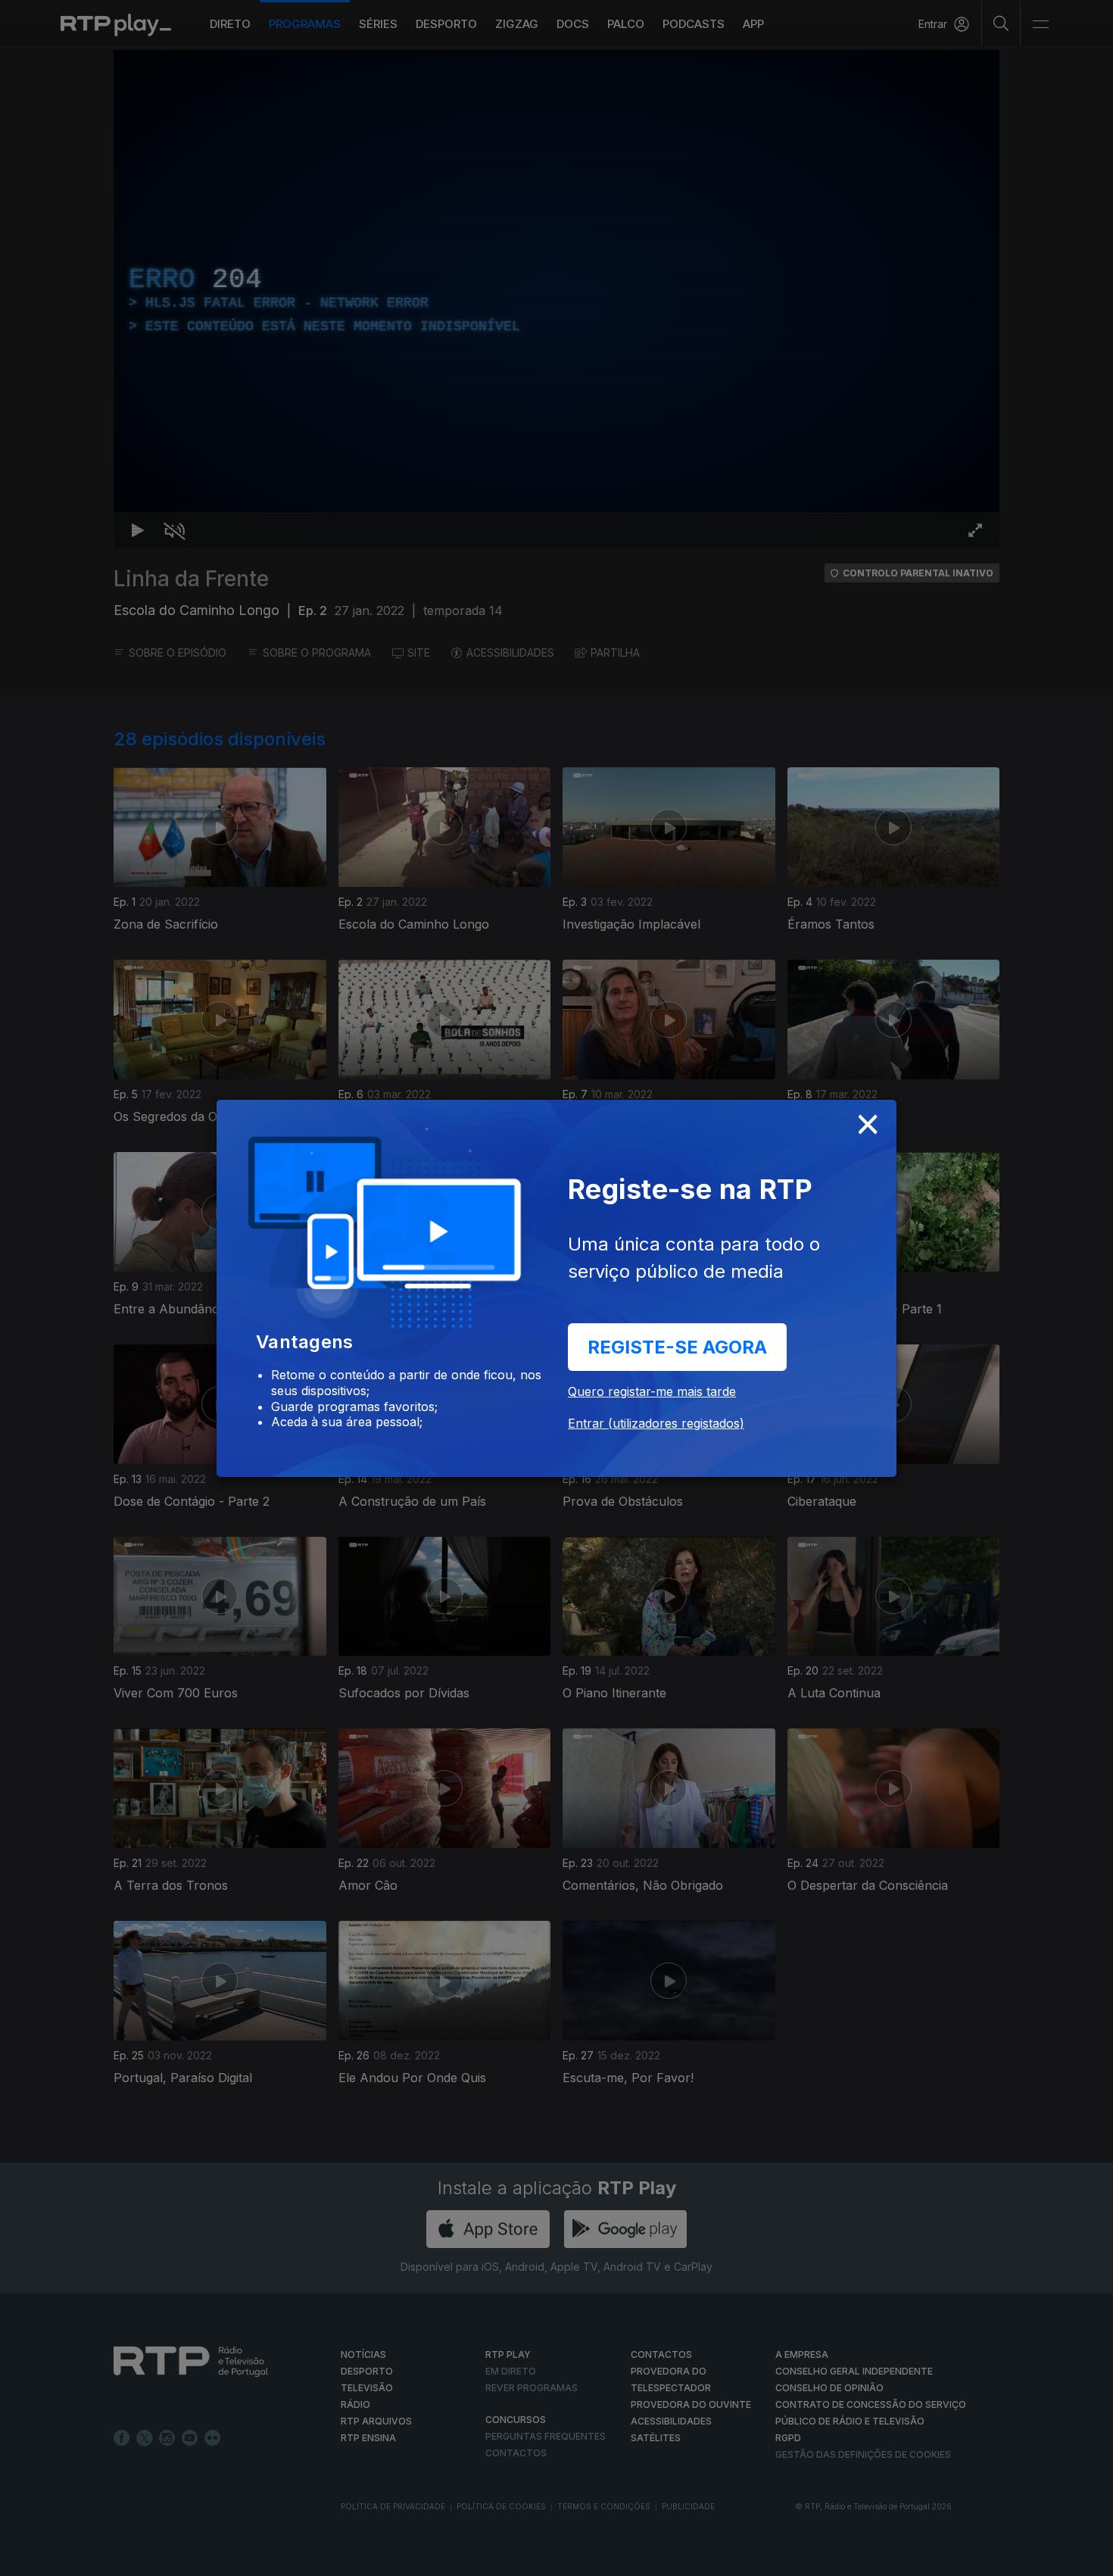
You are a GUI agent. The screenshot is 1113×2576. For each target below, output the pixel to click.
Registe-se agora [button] (677, 1347)
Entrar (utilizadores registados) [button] (656, 1423)
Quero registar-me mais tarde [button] (652, 1391)
